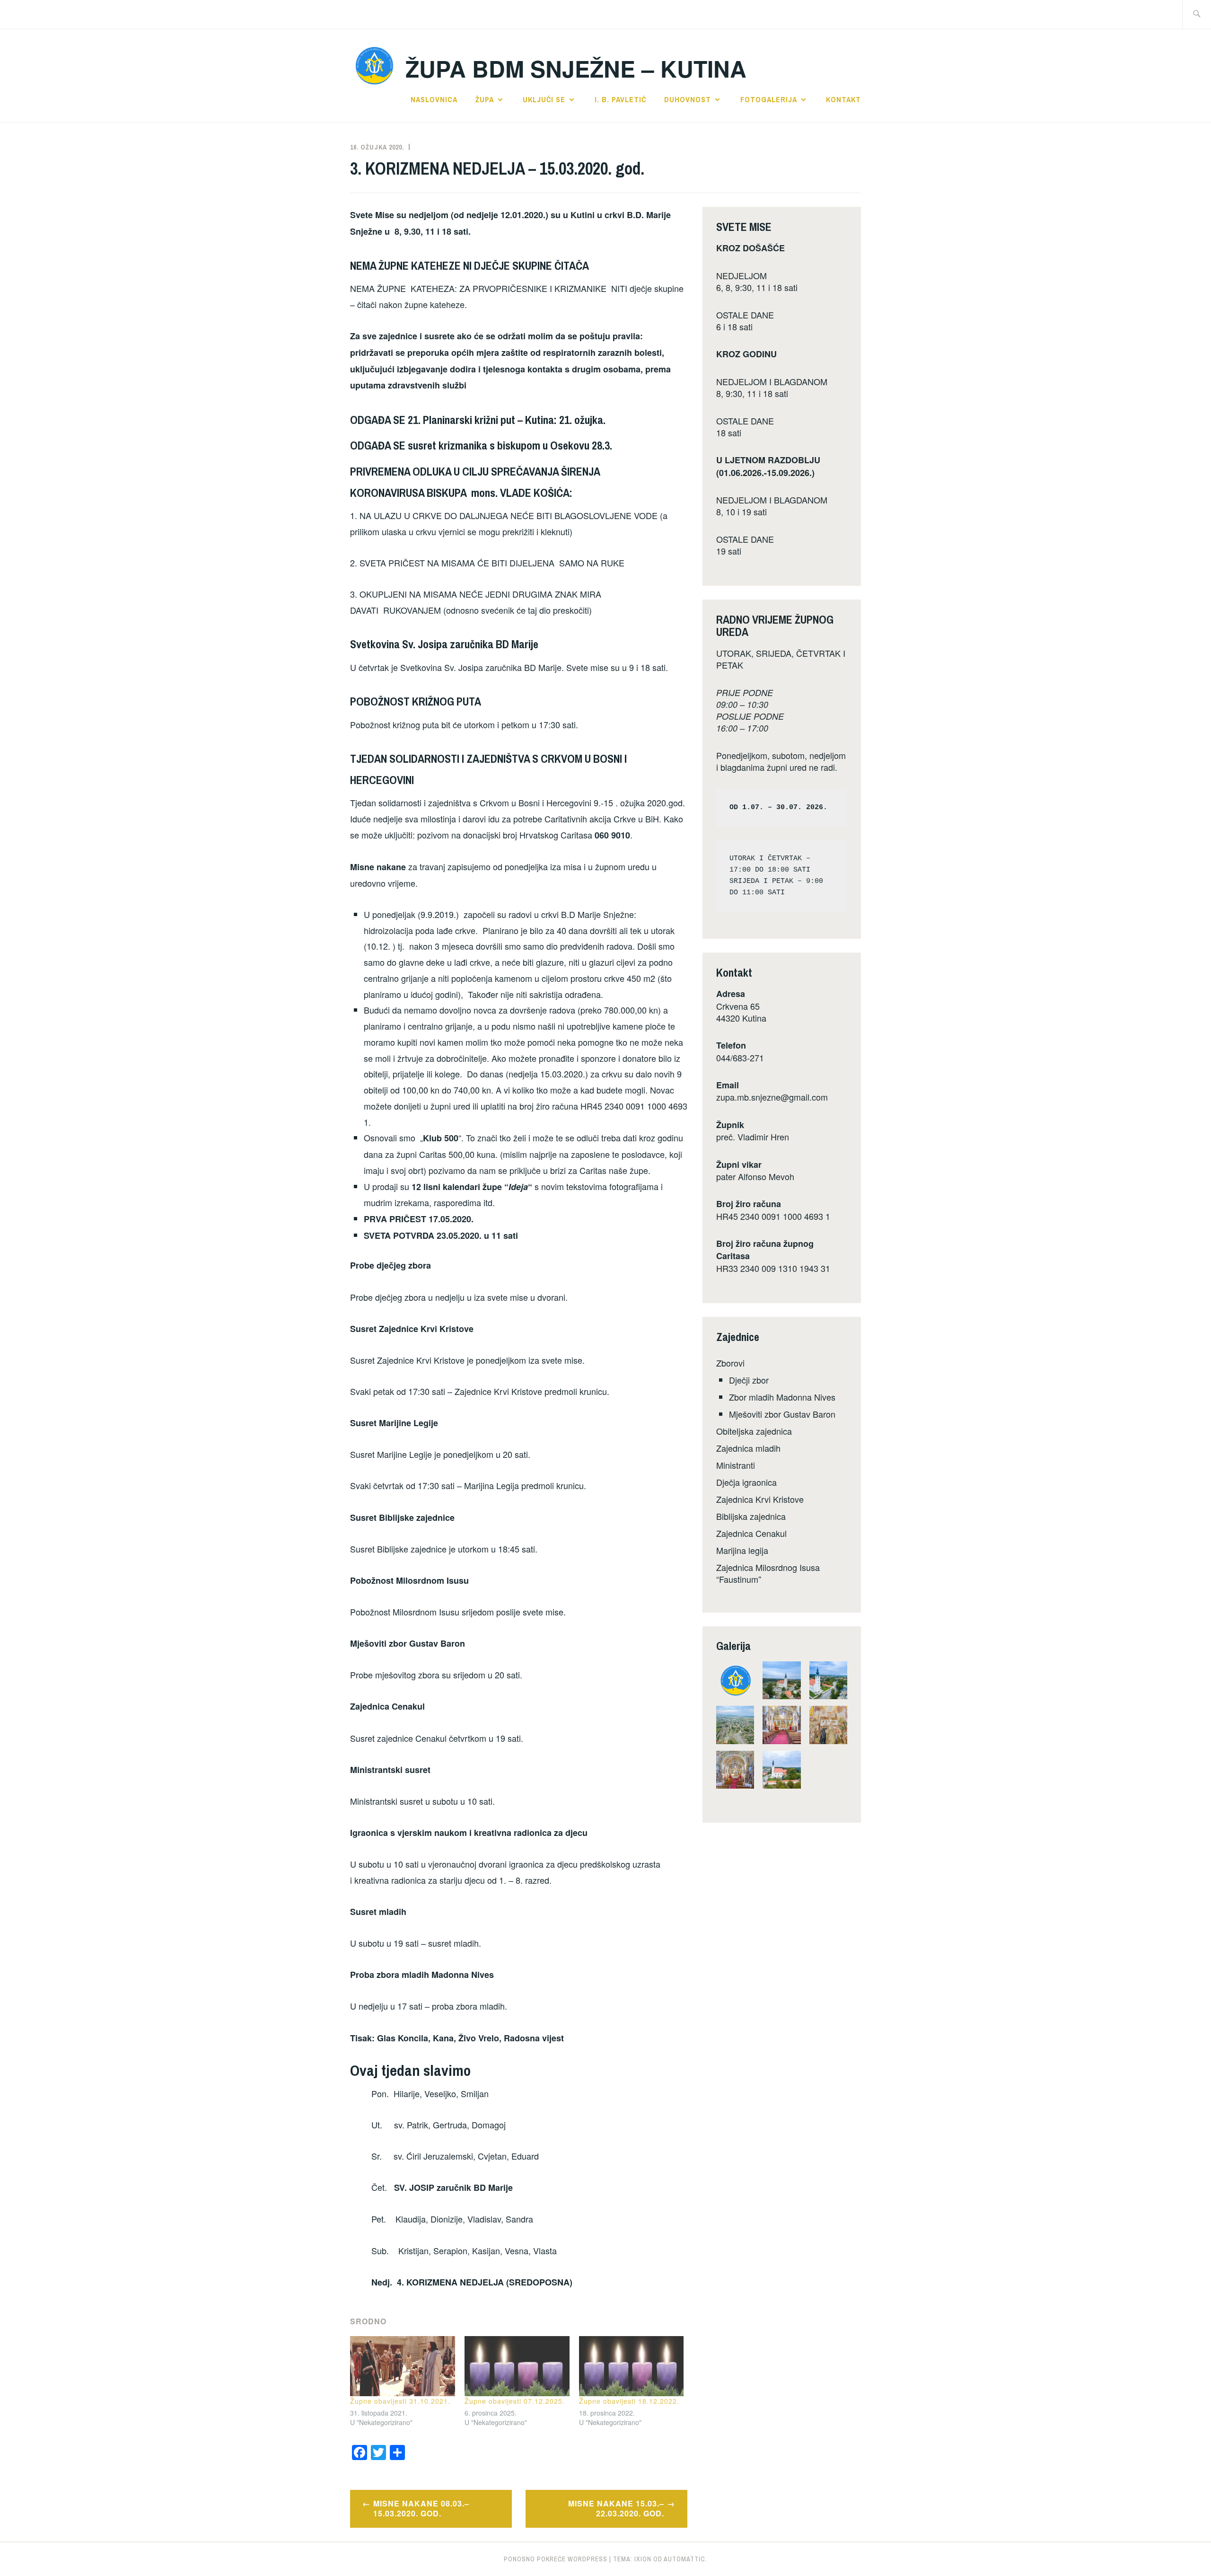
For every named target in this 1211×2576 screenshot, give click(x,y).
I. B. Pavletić (620, 99)
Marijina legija (742, 1550)
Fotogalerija (769, 99)
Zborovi (730, 1363)
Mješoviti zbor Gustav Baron (782, 1414)
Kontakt (843, 99)
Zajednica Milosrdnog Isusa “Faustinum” (768, 1573)
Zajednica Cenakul (751, 1533)
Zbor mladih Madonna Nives (782, 1397)
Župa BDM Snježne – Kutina (576, 68)
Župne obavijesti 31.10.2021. (400, 2401)
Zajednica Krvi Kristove (760, 1499)
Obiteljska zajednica (754, 1431)
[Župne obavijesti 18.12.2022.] (632, 2366)
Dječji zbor (749, 1380)
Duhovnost (688, 99)
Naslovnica (434, 99)
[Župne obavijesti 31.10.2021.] (403, 2366)
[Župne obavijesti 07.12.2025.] (517, 2366)
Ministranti (736, 1465)
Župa (485, 99)
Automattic (684, 2559)
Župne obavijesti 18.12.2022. (629, 2401)
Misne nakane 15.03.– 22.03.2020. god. (616, 2508)
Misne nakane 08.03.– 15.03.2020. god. (421, 2508)
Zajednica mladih (748, 1448)
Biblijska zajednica (751, 1516)
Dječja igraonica (746, 1482)
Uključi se (544, 99)
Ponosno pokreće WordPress (556, 2559)
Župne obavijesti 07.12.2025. (515, 2401)
